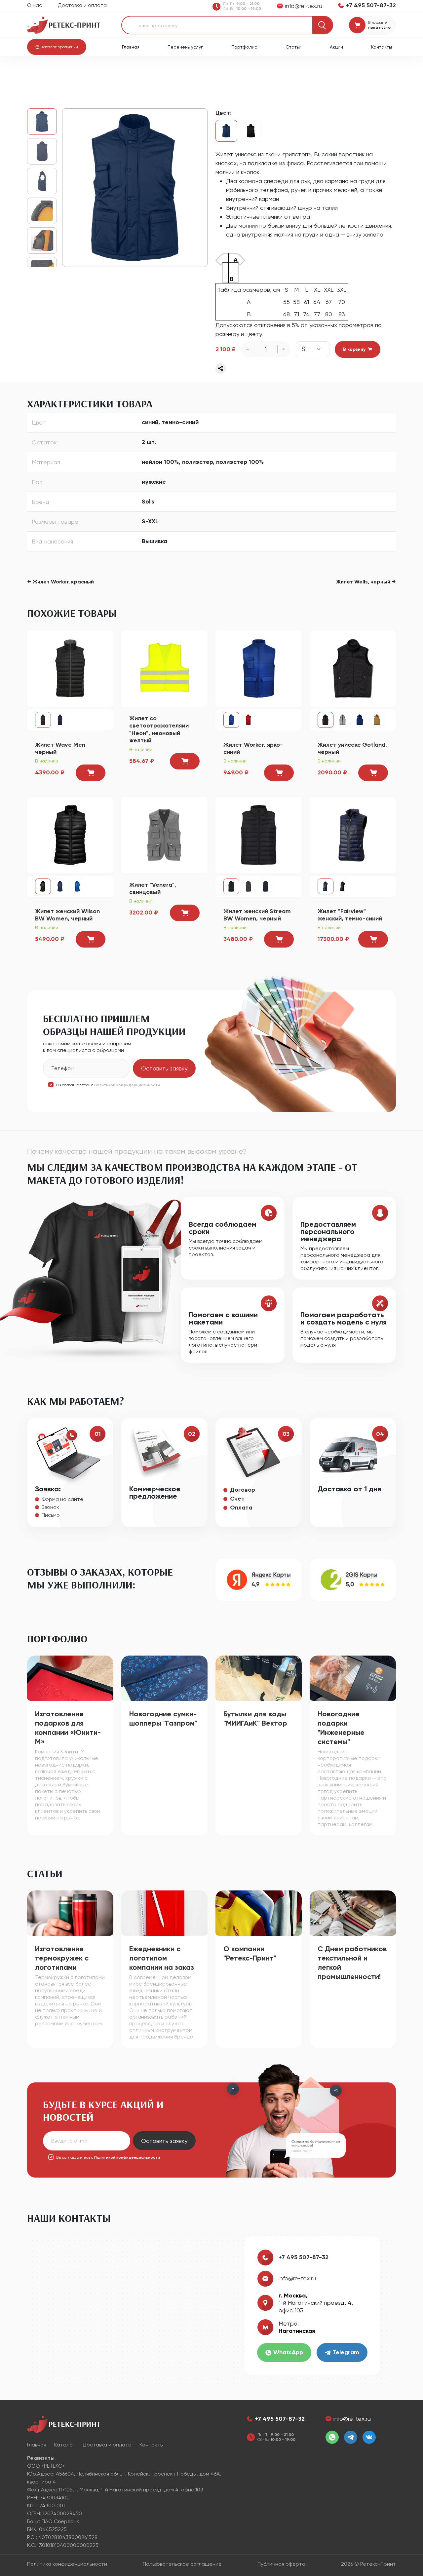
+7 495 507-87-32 (304, 2257)
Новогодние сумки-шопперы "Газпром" (163, 1718)
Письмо (51, 1515)
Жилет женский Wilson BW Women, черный (67, 915)
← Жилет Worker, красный (60, 582)
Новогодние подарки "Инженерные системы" (341, 1728)
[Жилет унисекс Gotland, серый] (343, 720)
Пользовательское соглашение (182, 2564)
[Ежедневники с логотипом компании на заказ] (164, 1912)
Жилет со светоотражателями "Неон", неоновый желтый (159, 729)
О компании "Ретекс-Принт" (250, 1953)
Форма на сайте (62, 1499)
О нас (35, 5)
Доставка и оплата (82, 5)
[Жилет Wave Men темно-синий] (60, 720)
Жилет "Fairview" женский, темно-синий (350, 915)
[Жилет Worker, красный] (249, 720)
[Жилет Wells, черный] (251, 131)
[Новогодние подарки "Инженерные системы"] (353, 1678)
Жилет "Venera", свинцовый (153, 889)
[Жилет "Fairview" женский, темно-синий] (353, 834)
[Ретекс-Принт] (64, 25)
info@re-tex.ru (297, 2278)
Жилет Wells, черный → (366, 582)
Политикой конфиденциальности (127, 1085)
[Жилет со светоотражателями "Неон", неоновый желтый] (164, 668)
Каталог (62, 73)
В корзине (378, 22)
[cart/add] (91, 773)
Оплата (241, 1508)
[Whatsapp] (332, 2437)
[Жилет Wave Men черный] (70, 668)
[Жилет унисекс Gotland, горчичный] (377, 720)
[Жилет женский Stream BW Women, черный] (259, 834)
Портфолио (244, 47)
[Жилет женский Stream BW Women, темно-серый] (249, 886)
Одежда (88, 73)
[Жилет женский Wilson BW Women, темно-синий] (60, 886)
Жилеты (158, 73)
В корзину (354, 349)
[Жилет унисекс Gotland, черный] (353, 668)
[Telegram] (351, 2437)
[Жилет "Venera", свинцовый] (164, 834)
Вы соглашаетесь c (108, 1085)
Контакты (382, 47)
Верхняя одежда (123, 73)
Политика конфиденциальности (67, 2564)
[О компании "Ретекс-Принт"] (259, 1912)
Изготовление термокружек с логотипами (62, 1958)
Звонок (50, 1507)
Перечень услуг (185, 47)
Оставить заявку (164, 1068)
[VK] (369, 2437)
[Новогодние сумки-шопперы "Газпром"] (164, 1678)
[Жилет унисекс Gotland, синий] (360, 720)
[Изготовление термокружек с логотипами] (70, 1912)
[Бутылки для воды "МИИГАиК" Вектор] (259, 1678)
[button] (57, 47)
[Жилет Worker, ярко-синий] (259, 668)
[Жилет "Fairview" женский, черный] (343, 886)
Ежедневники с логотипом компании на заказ (162, 1958)
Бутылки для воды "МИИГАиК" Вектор (255, 1718)
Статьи (293, 47)
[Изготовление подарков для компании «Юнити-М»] (70, 1678)
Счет (237, 1499)
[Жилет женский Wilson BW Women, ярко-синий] (77, 886)
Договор (243, 1490)
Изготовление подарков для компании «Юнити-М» (68, 1728)
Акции (336, 47)
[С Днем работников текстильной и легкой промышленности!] (353, 1912)
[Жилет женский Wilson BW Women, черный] (70, 834)
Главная (131, 47)
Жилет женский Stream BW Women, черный (257, 915)
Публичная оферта (281, 2564)
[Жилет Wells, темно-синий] (135, 188)
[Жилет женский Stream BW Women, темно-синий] (266, 886)
